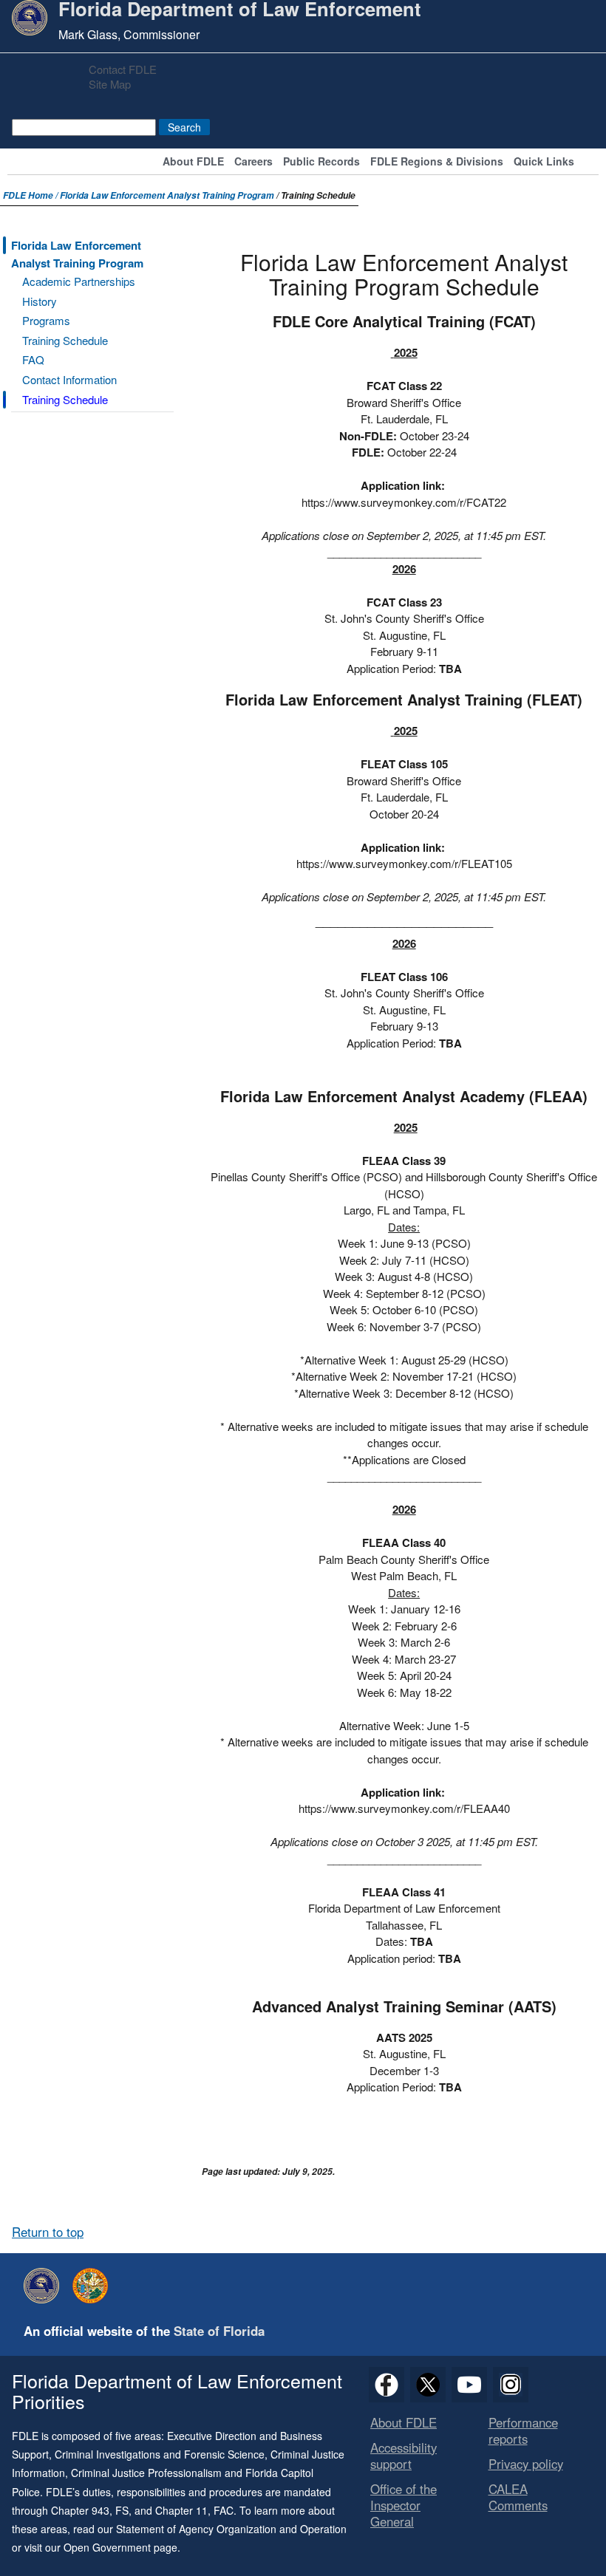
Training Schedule (65, 340)
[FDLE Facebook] (387, 2385)
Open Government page (120, 2547)
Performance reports (523, 2430)
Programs (46, 320)
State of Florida (219, 2331)
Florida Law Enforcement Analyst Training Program (167, 195)
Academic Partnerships (79, 281)
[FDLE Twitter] (428, 2385)
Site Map (110, 84)
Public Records (321, 162)
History (40, 301)
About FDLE (193, 162)
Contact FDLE (123, 69)
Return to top (48, 2232)
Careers (253, 162)
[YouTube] (469, 2385)
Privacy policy (526, 2464)
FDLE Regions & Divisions (437, 162)
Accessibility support (404, 2456)
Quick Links (544, 162)
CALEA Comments (518, 2497)
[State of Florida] (94, 2286)
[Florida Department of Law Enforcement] (45, 2286)
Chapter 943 (80, 2510)
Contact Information (69, 379)
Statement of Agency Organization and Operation (231, 2529)
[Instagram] (511, 2385)
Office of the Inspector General (404, 2505)
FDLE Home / (31, 195)
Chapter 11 (181, 2510)
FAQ (33, 359)
